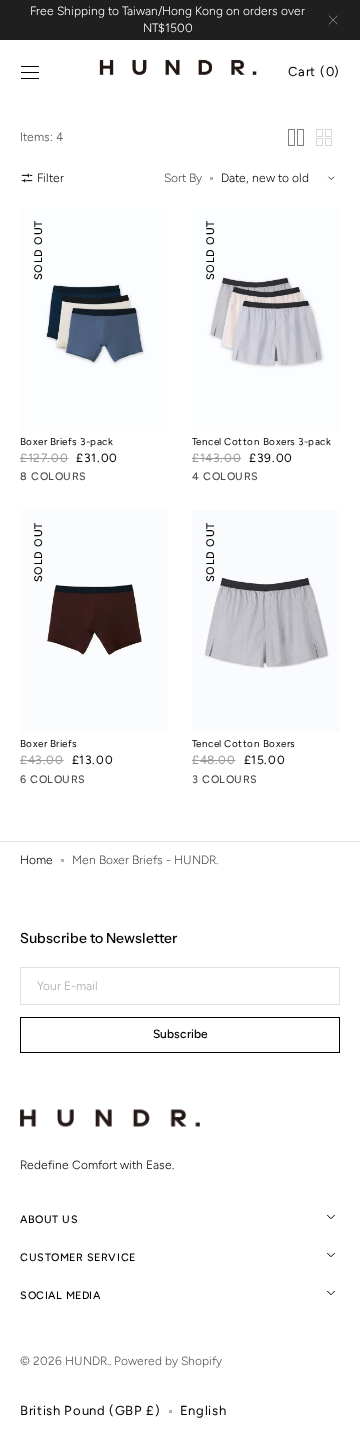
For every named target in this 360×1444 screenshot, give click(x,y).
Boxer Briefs (49, 743)
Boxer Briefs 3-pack (66, 441)
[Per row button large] (296, 137)
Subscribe (180, 1034)
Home (36, 860)
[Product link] (94, 349)
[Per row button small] (324, 137)
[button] (30, 73)
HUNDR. (87, 1361)
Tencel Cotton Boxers (244, 743)
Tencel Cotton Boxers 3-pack (261, 441)
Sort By (183, 178)
